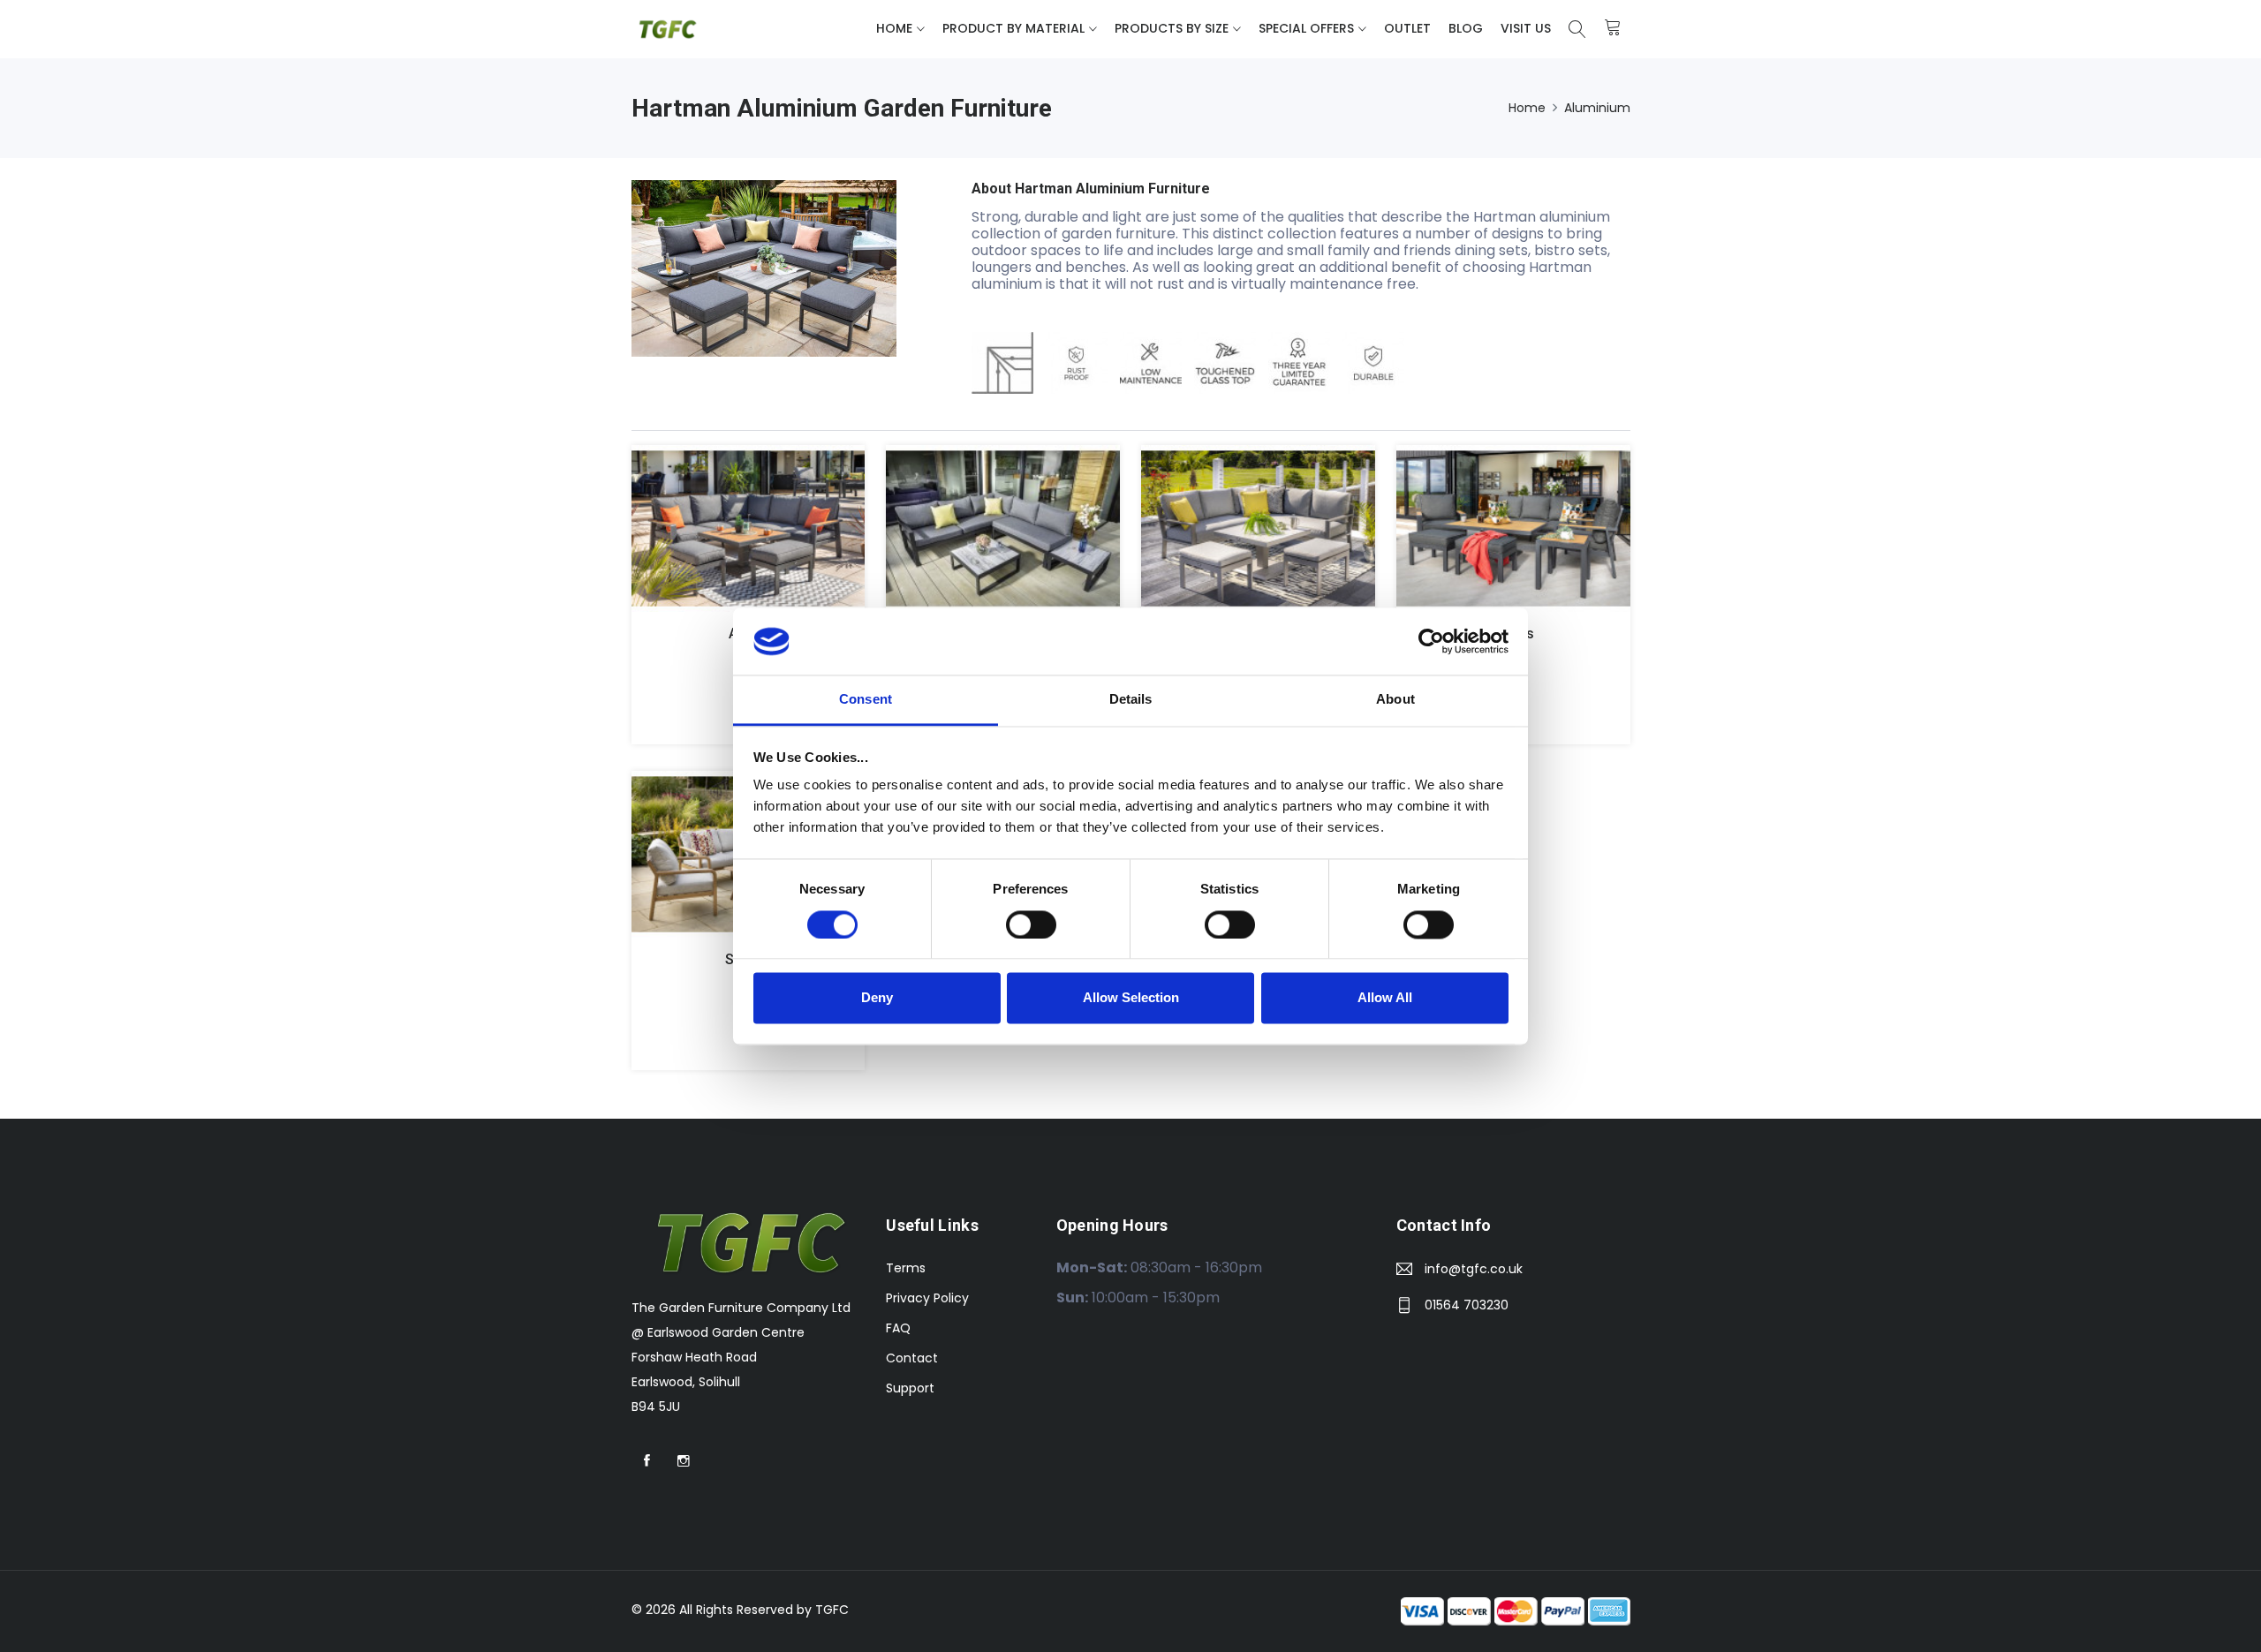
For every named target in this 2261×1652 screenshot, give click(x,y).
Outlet (1407, 28)
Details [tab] (1131, 700)
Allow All (1385, 998)
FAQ (898, 1328)
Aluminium (1597, 108)
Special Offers (1306, 28)
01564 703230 (1467, 1305)
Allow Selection (1131, 998)
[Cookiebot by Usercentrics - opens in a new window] (1431, 641)
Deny (877, 998)
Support (910, 1388)
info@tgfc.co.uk (1474, 1269)
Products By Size (1172, 28)
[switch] (1031, 924)
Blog (1466, 28)
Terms (906, 1268)
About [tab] (1395, 700)
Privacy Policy (927, 1298)
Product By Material (1013, 28)
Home (894, 28)
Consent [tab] (866, 700)
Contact (912, 1358)
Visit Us (1526, 28)
